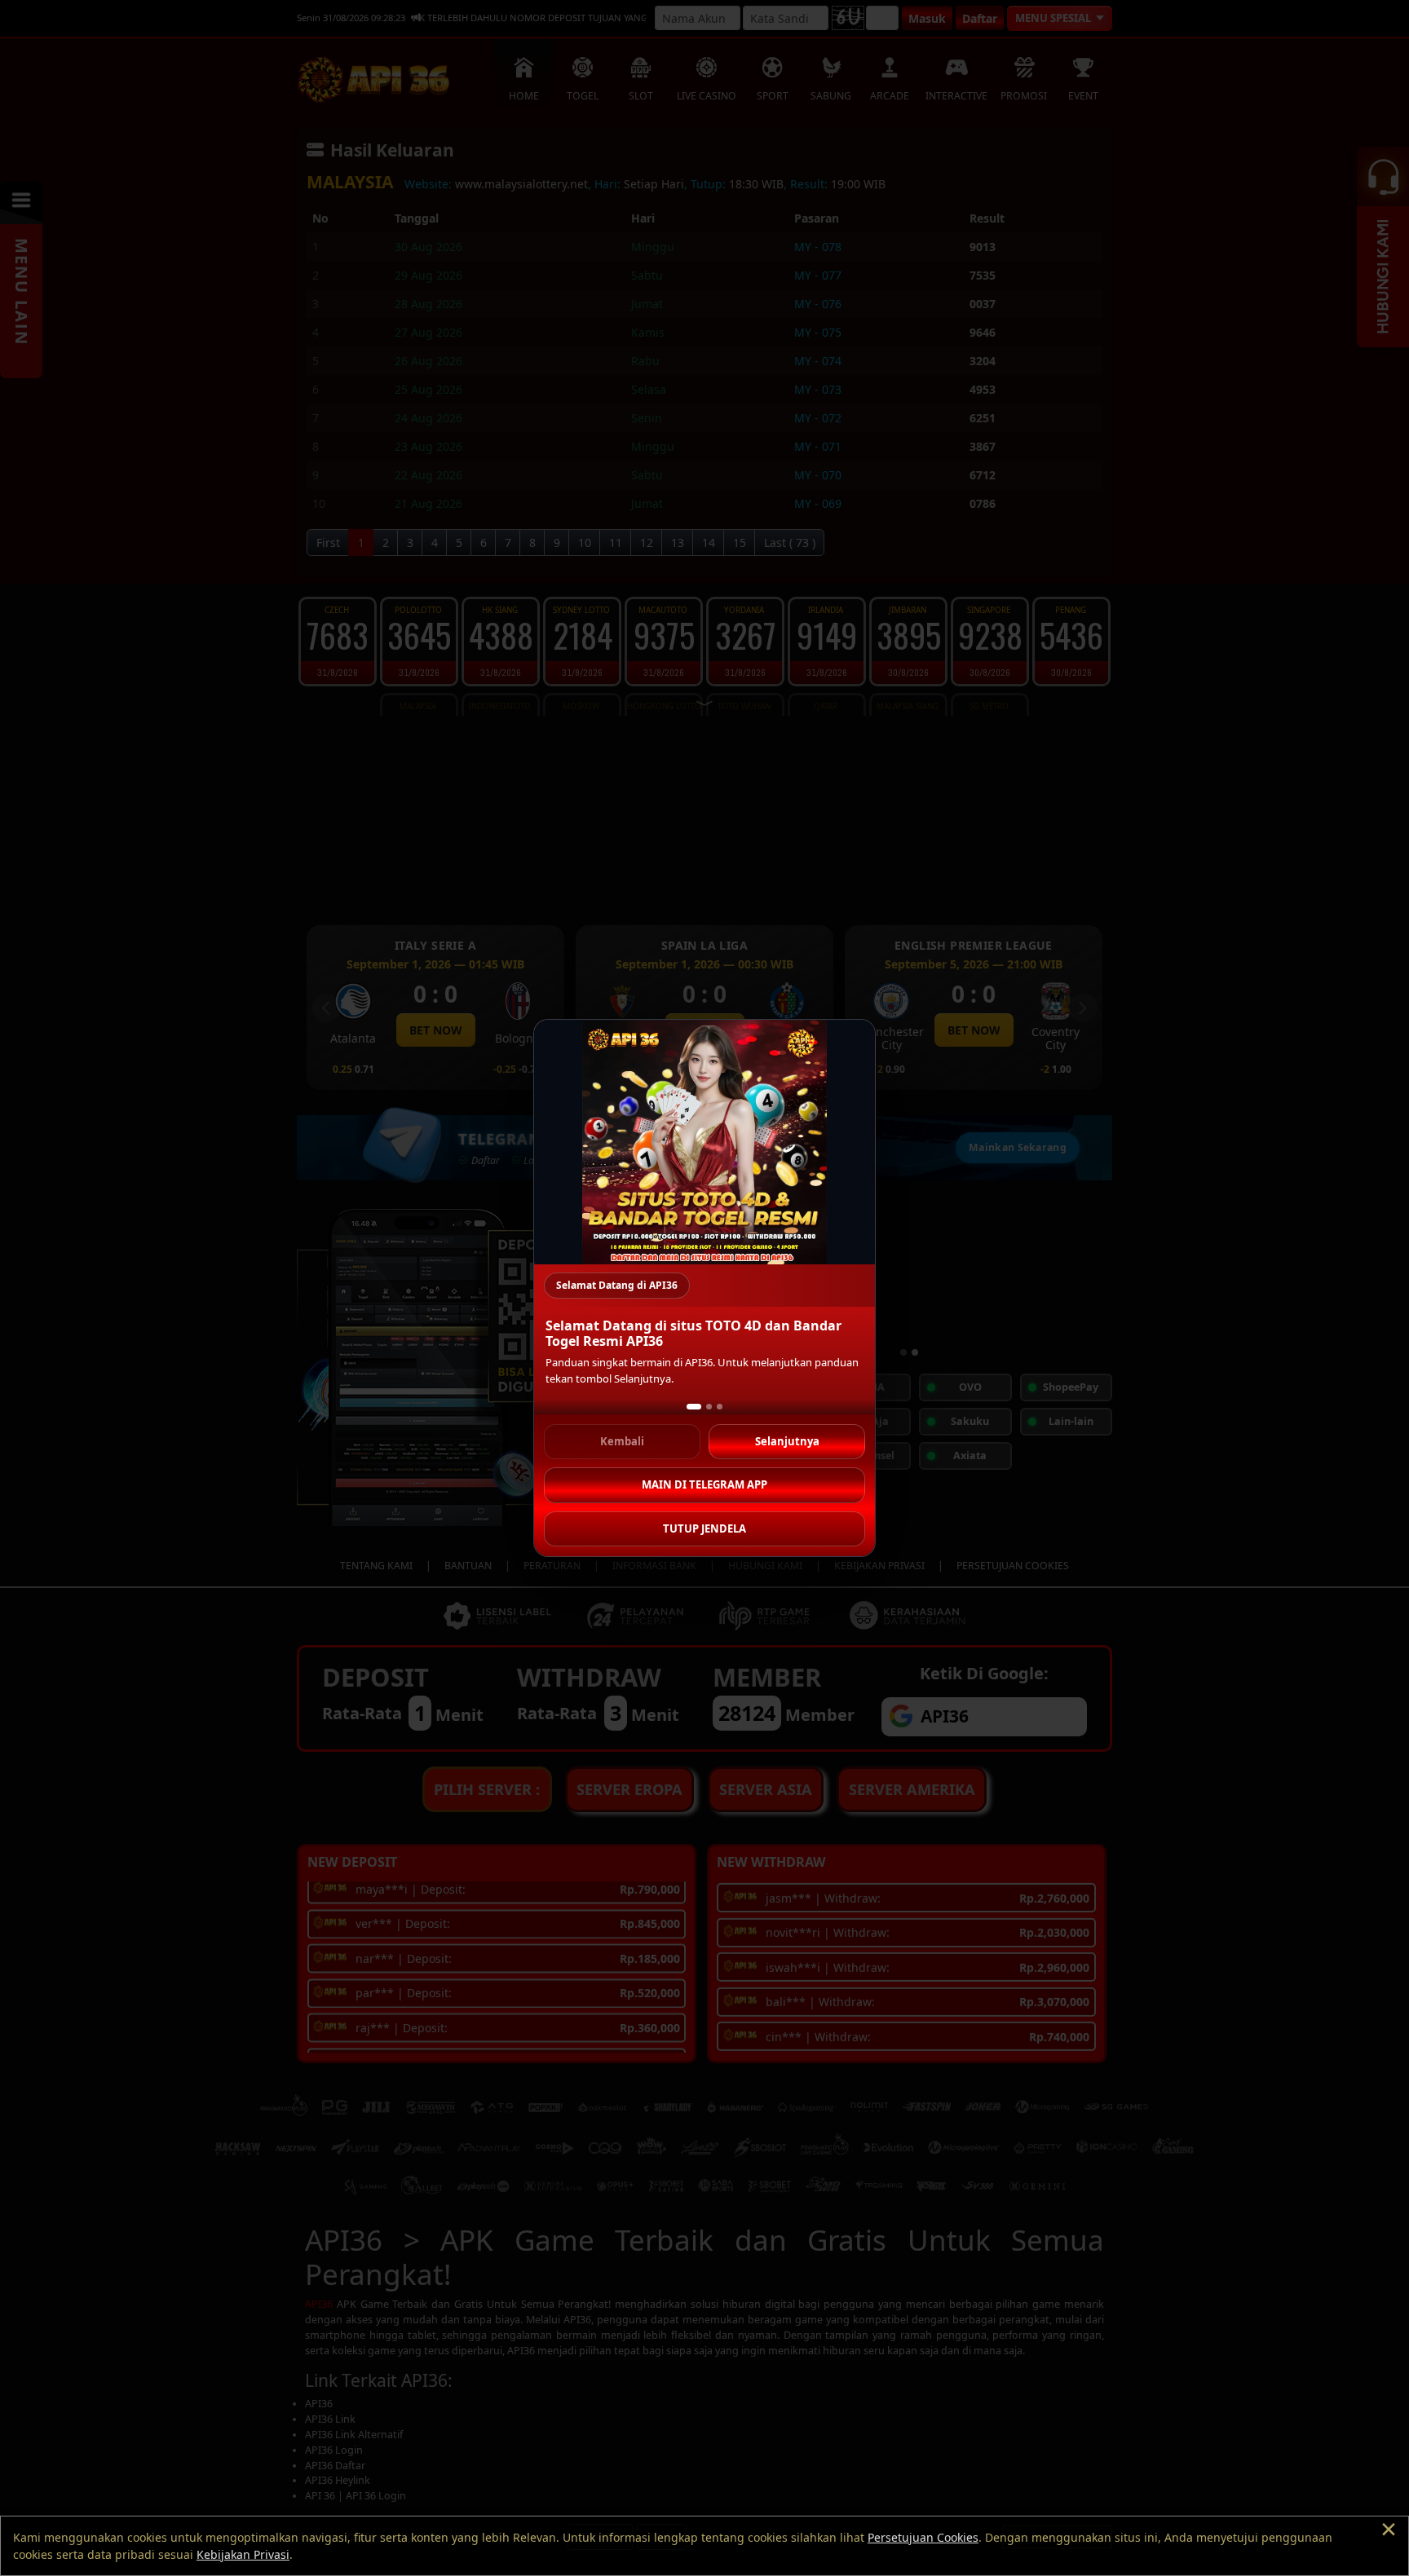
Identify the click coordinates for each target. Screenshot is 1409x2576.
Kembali (622, 1441)
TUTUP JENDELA (704, 1528)
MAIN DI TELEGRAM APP (704, 1484)
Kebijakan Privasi (243, 2554)
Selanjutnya (787, 1441)
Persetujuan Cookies (923, 2537)
